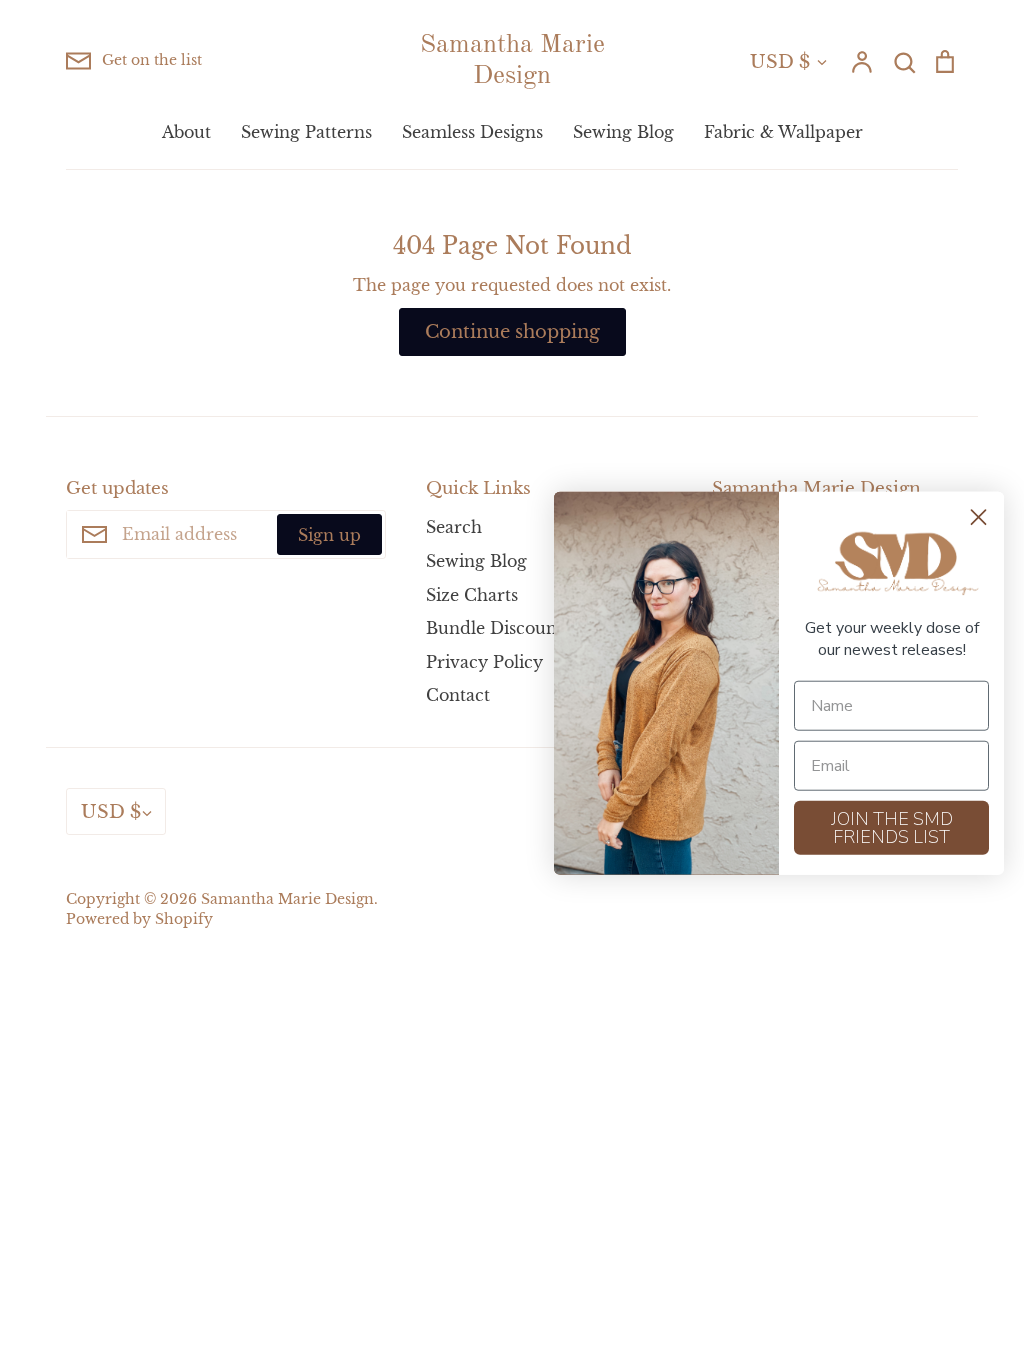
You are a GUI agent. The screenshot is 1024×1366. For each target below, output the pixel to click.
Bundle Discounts (498, 628)
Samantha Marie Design (512, 60)
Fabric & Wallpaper (783, 132)
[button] (892, 564)
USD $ (780, 61)
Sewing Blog (623, 132)
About (186, 132)
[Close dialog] (978, 517)
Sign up (329, 535)
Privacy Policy (484, 662)
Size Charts (472, 595)
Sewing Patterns (306, 132)
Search (454, 527)
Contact (458, 695)
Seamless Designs (472, 132)
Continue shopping (512, 331)
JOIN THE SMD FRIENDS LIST (892, 827)
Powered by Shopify (139, 919)
